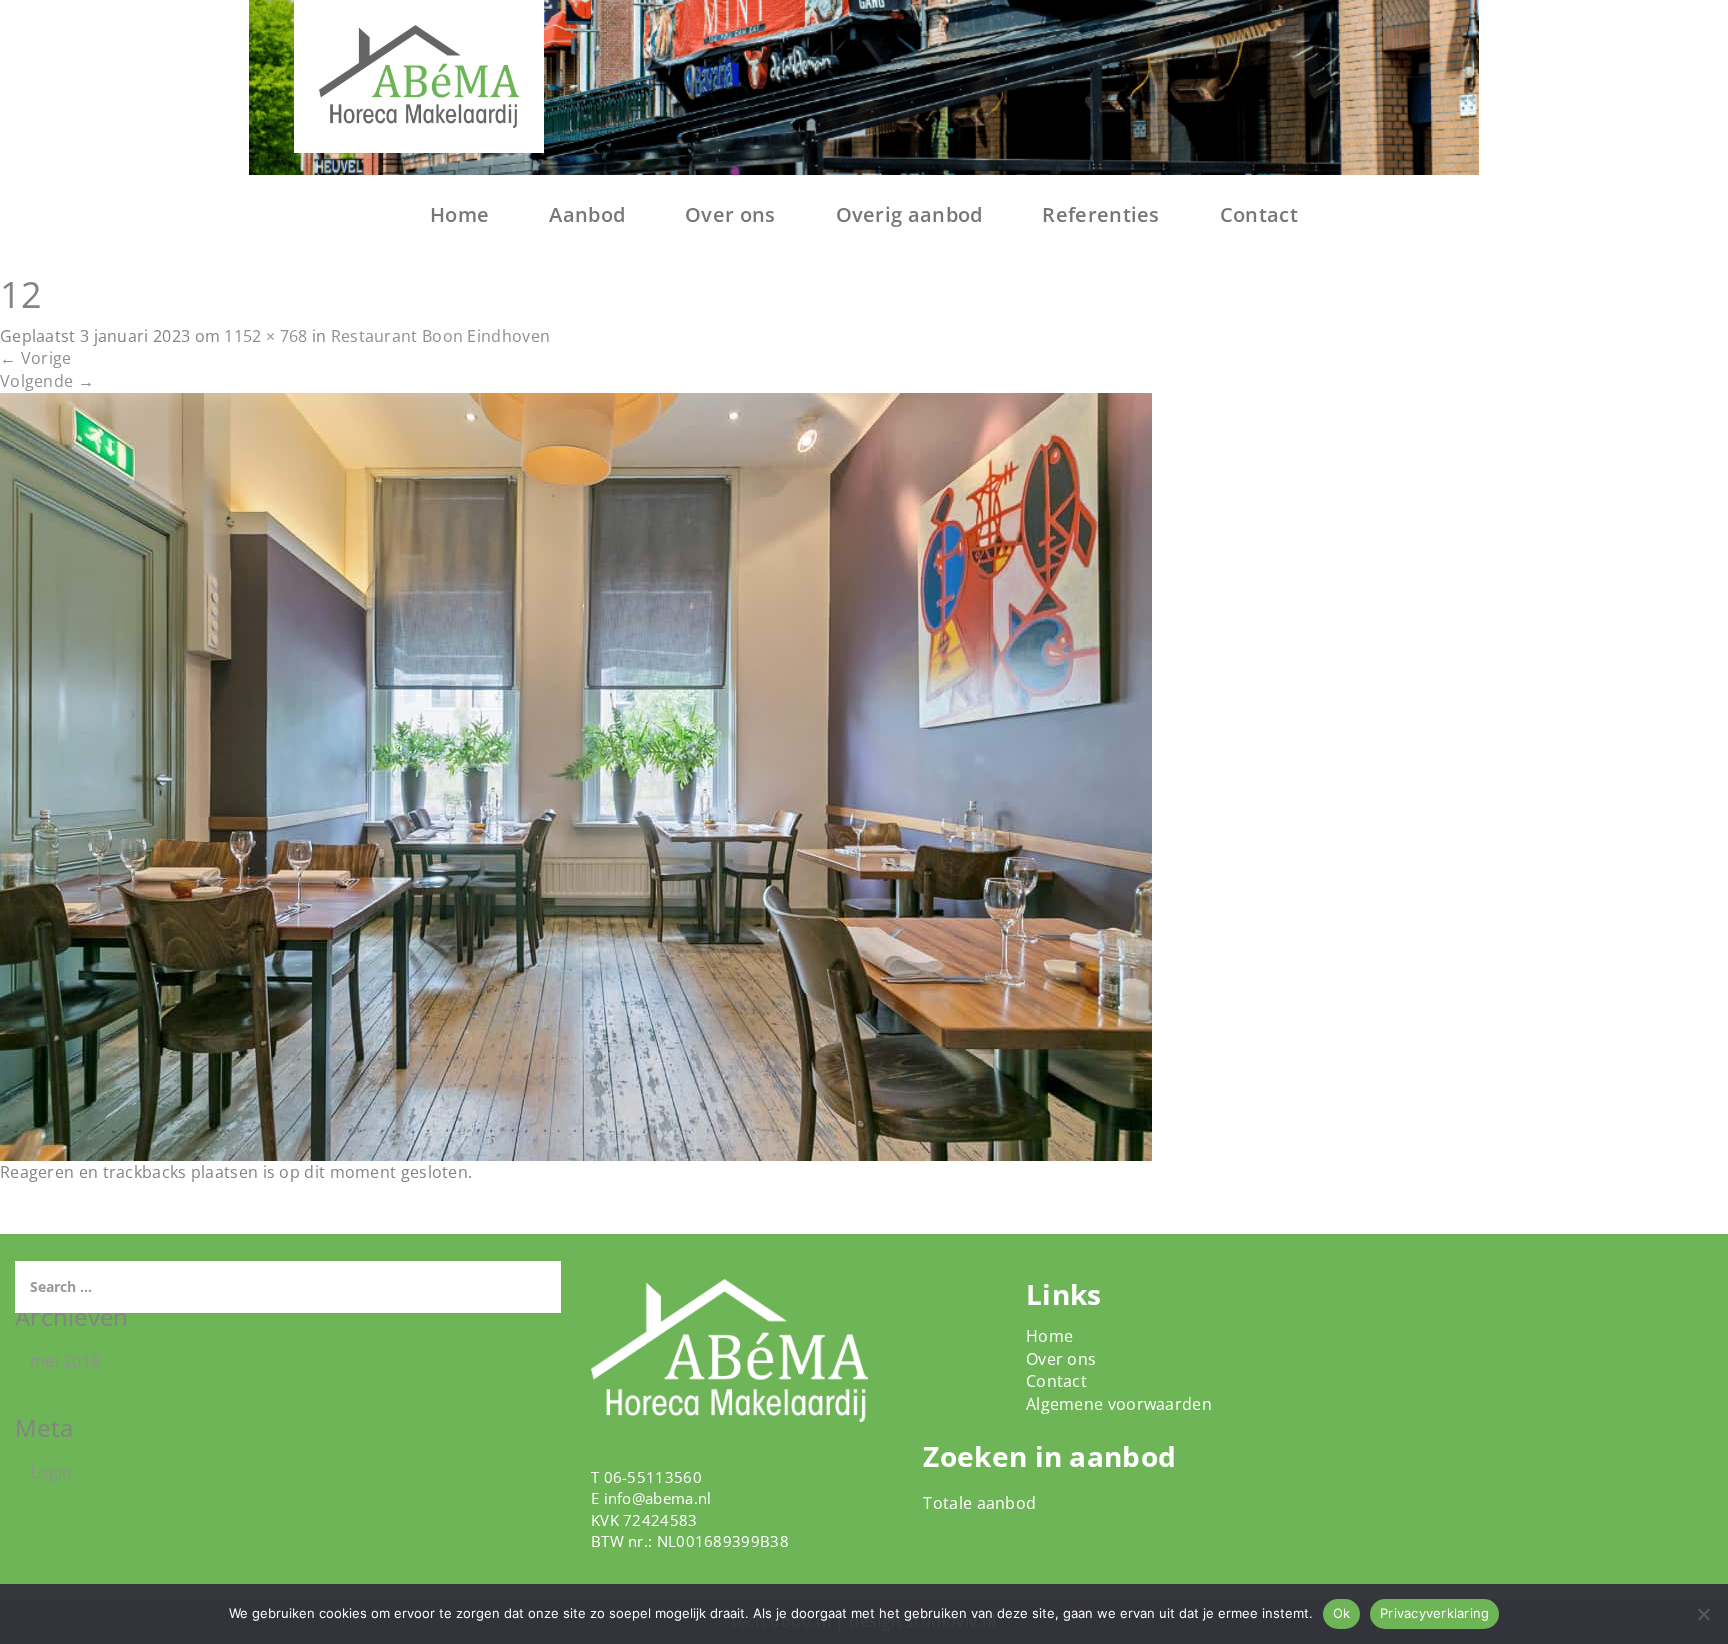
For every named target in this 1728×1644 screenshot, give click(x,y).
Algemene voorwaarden (1119, 1404)
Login (51, 1472)
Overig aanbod (909, 214)
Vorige (35, 358)
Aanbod (587, 214)
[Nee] (1703, 1614)
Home (459, 214)
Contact (1259, 214)
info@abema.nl (658, 1498)
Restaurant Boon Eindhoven (441, 336)
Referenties (1100, 214)
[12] (576, 775)
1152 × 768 (265, 336)
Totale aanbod (979, 1503)
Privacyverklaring (1434, 1613)
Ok (1342, 1613)
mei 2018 (65, 1361)
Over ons (730, 214)
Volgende (47, 381)
